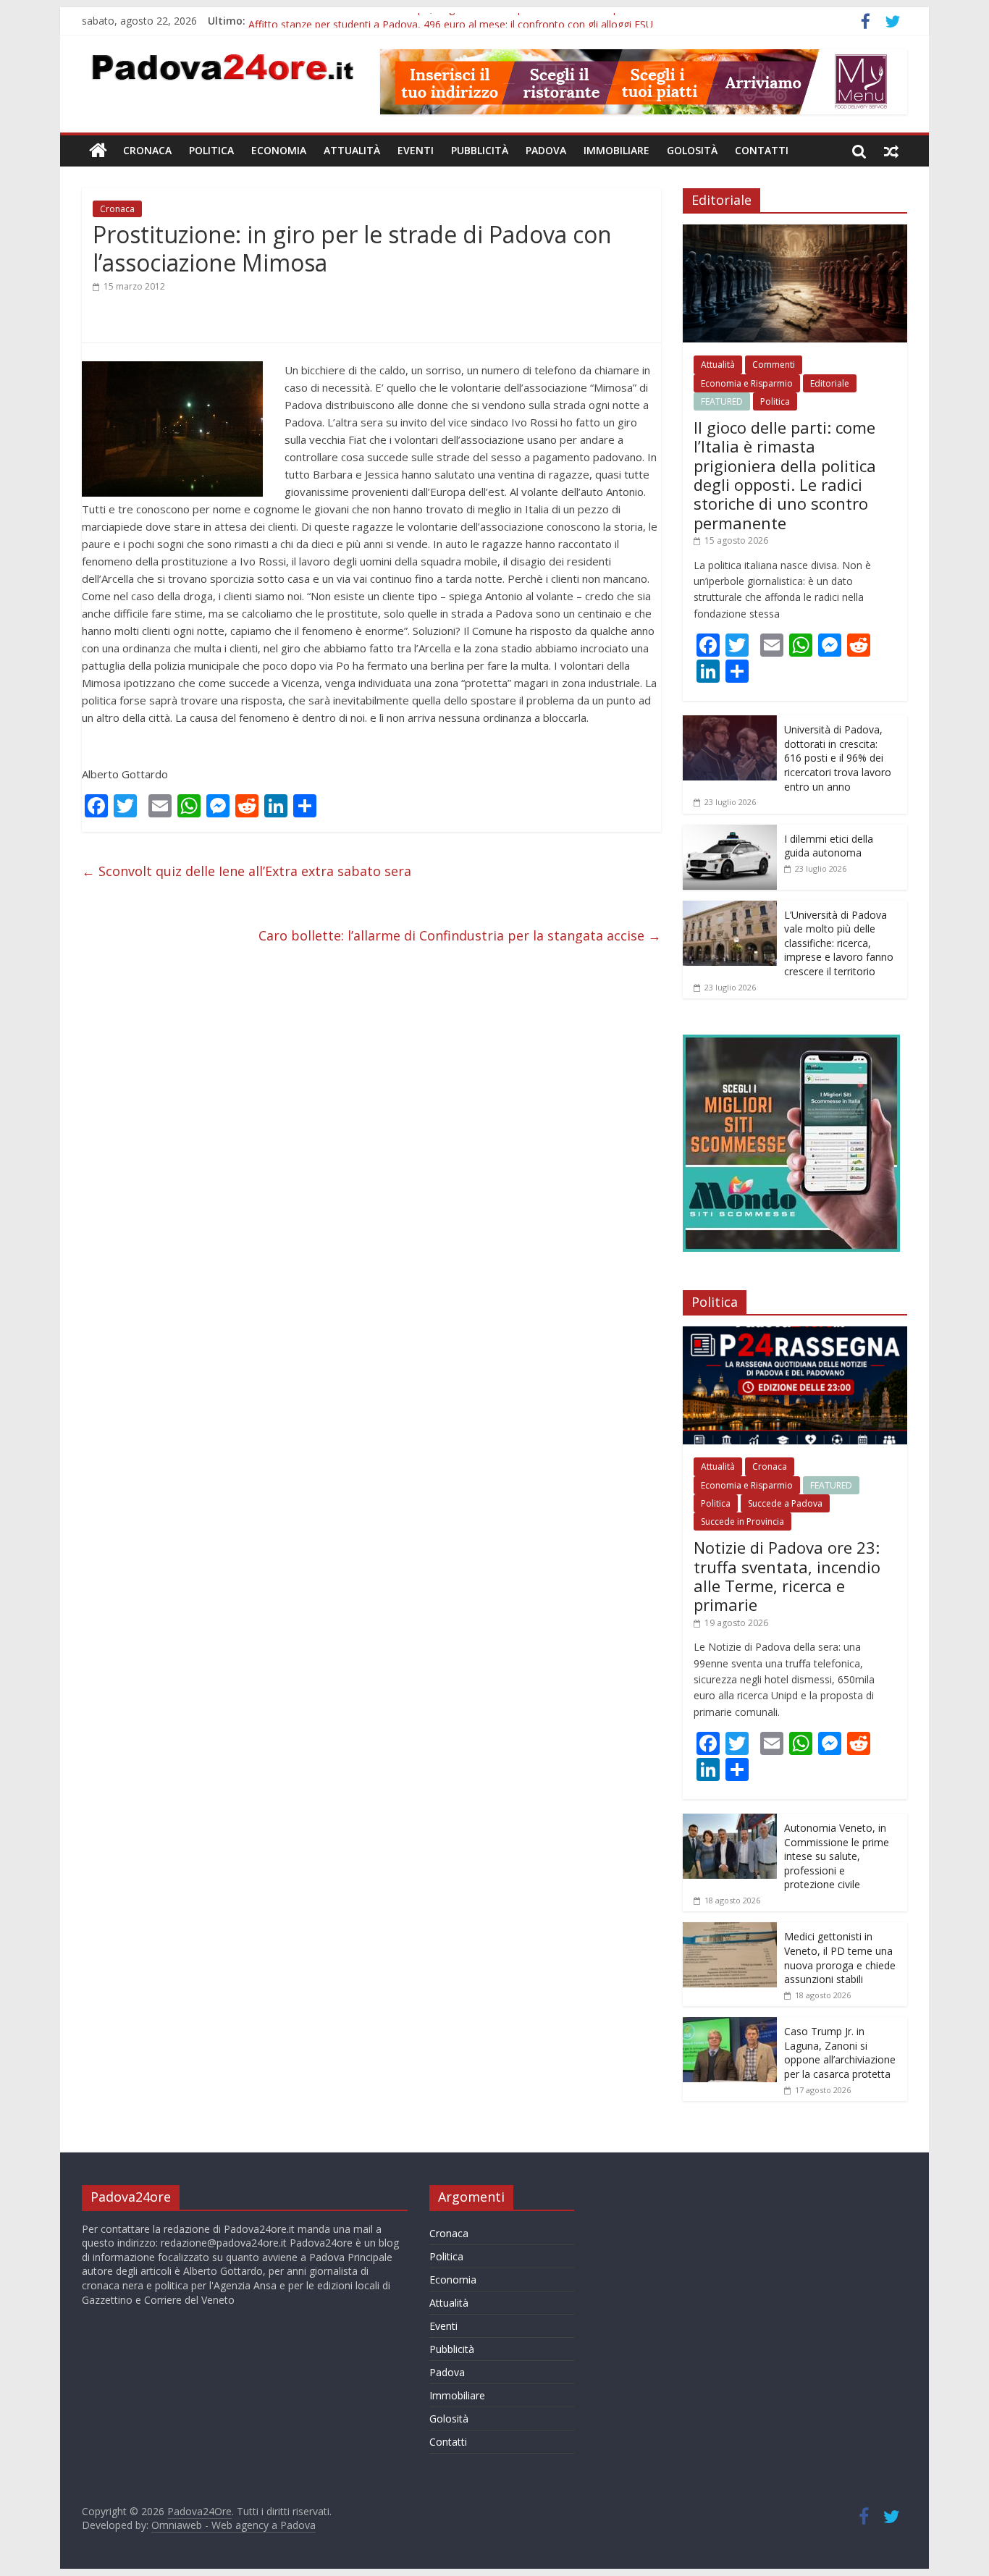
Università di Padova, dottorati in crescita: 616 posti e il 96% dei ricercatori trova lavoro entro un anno (838, 758)
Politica (211, 150)
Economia (279, 150)
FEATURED (722, 401)
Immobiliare (616, 150)
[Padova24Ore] (98, 151)
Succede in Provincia (742, 1521)
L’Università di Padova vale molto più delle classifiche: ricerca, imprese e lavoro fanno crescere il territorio (839, 943)
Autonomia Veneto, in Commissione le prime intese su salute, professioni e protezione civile (837, 1856)
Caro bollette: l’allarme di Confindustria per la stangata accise (460, 935)
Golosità (692, 150)
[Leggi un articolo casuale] (891, 151)
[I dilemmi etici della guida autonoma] (730, 832)
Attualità (352, 150)
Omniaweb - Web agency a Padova (233, 2525)
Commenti (774, 365)
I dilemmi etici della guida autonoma (829, 846)
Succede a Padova (785, 1503)
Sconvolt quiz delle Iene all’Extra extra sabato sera (247, 871)
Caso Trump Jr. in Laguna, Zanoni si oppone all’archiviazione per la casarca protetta (840, 2053)
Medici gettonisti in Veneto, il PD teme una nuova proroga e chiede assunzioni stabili (840, 1958)
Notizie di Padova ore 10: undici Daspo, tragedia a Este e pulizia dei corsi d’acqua (438, 21)
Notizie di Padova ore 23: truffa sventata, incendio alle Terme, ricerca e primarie (787, 1576)
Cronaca (147, 150)
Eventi (416, 150)
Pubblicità (480, 150)
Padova (546, 150)
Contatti (762, 150)
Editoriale (830, 383)
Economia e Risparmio (747, 383)
